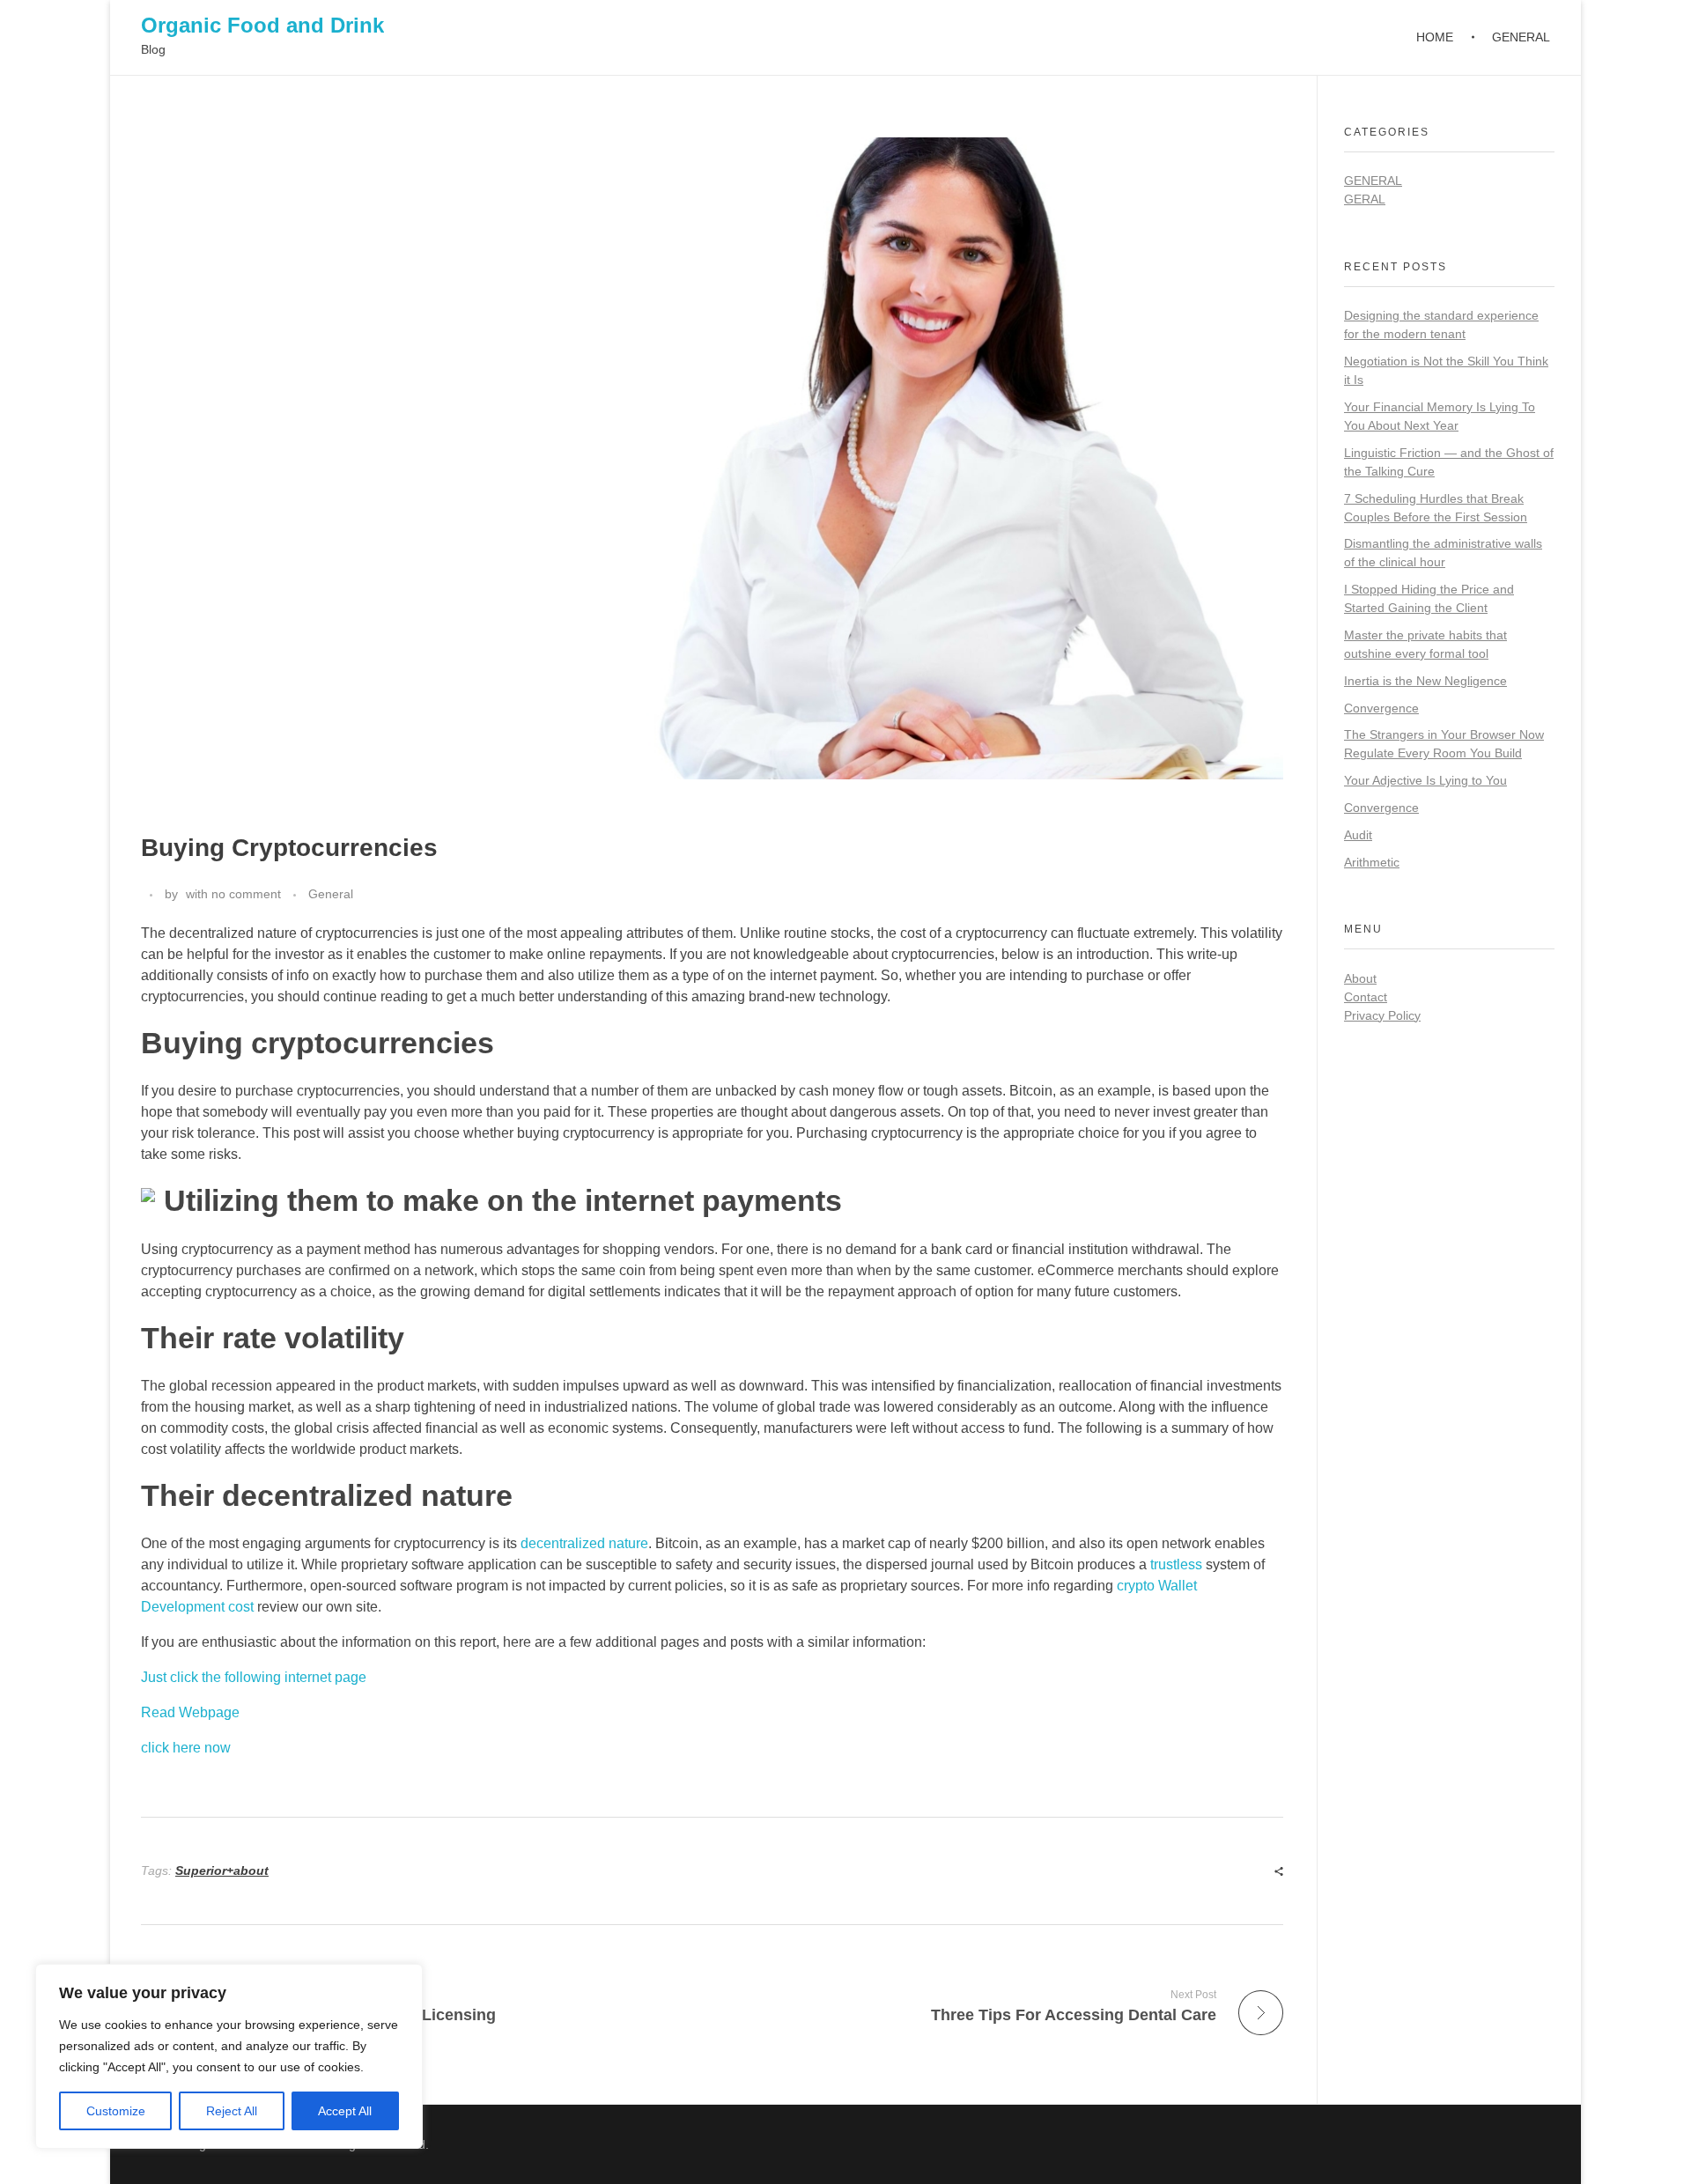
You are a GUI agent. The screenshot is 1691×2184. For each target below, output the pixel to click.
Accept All (345, 2111)
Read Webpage (190, 1712)
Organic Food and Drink (262, 25)
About (1360, 978)
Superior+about (222, 1870)
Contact (1366, 997)
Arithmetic (1372, 862)
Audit (1358, 835)
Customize (116, 2111)
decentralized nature (584, 1543)
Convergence (1381, 708)
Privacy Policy (1382, 1015)
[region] (229, 2056)
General (331, 894)
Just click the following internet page (254, 1677)
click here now (186, 1748)
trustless (1176, 1564)
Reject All (232, 2111)
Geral (1365, 199)
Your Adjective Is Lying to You (1425, 780)
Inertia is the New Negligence (1425, 681)
